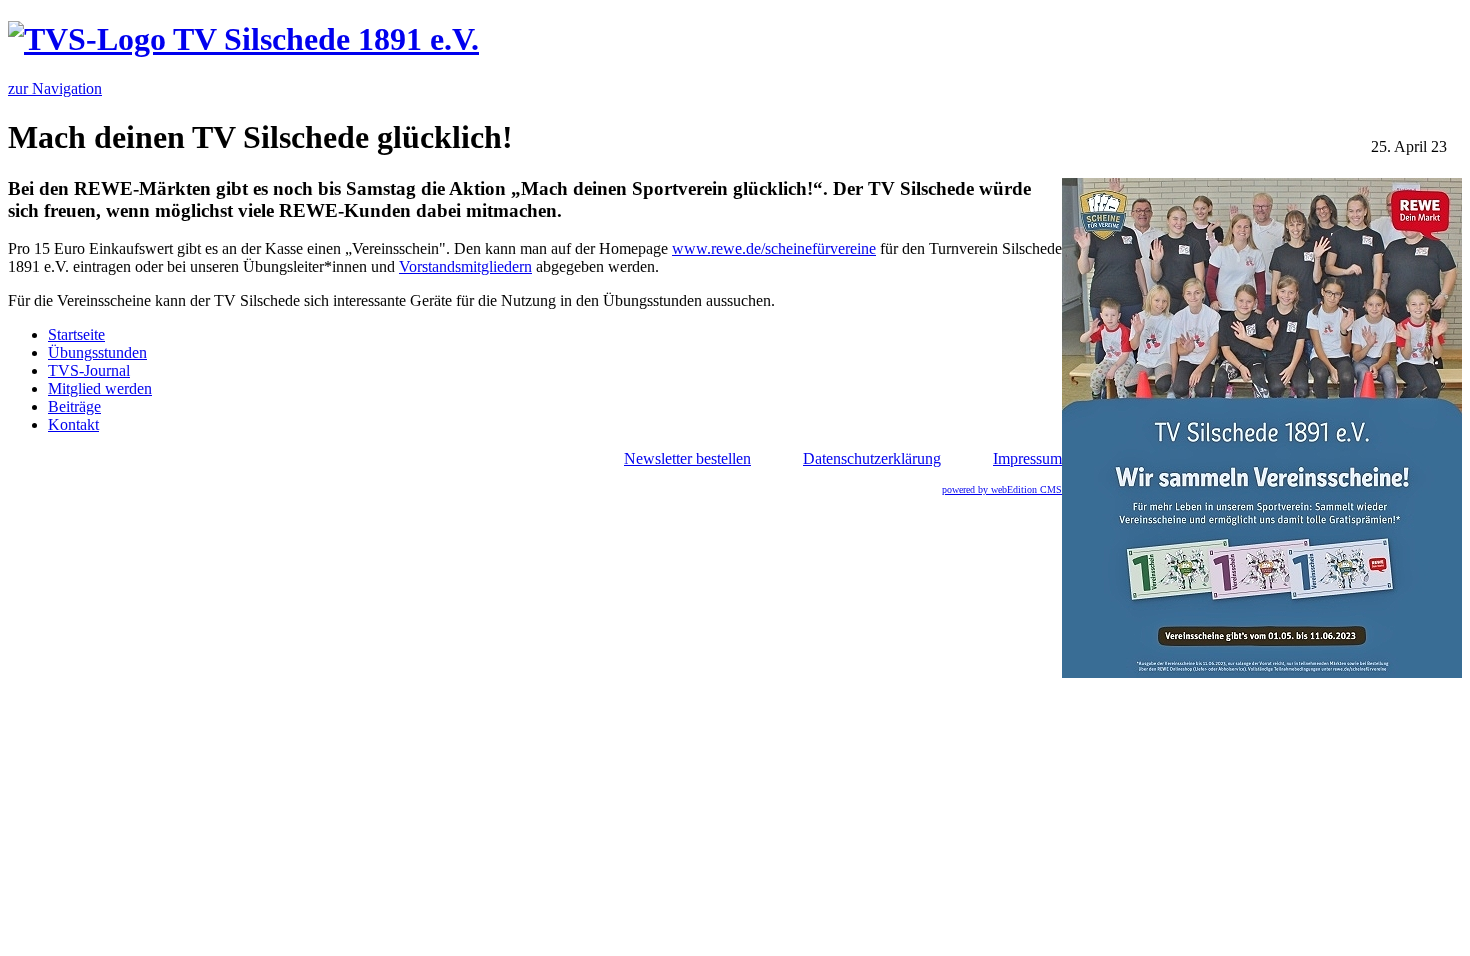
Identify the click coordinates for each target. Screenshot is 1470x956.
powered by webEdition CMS (1002, 489)
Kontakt (73, 424)
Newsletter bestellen (687, 458)
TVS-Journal (89, 370)
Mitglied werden (100, 388)
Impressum (1027, 458)
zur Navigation (55, 88)
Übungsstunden (97, 352)
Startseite (76, 334)
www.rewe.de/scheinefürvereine (774, 248)
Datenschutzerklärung (872, 458)
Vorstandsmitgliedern (465, 266)
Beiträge (74, 406)
